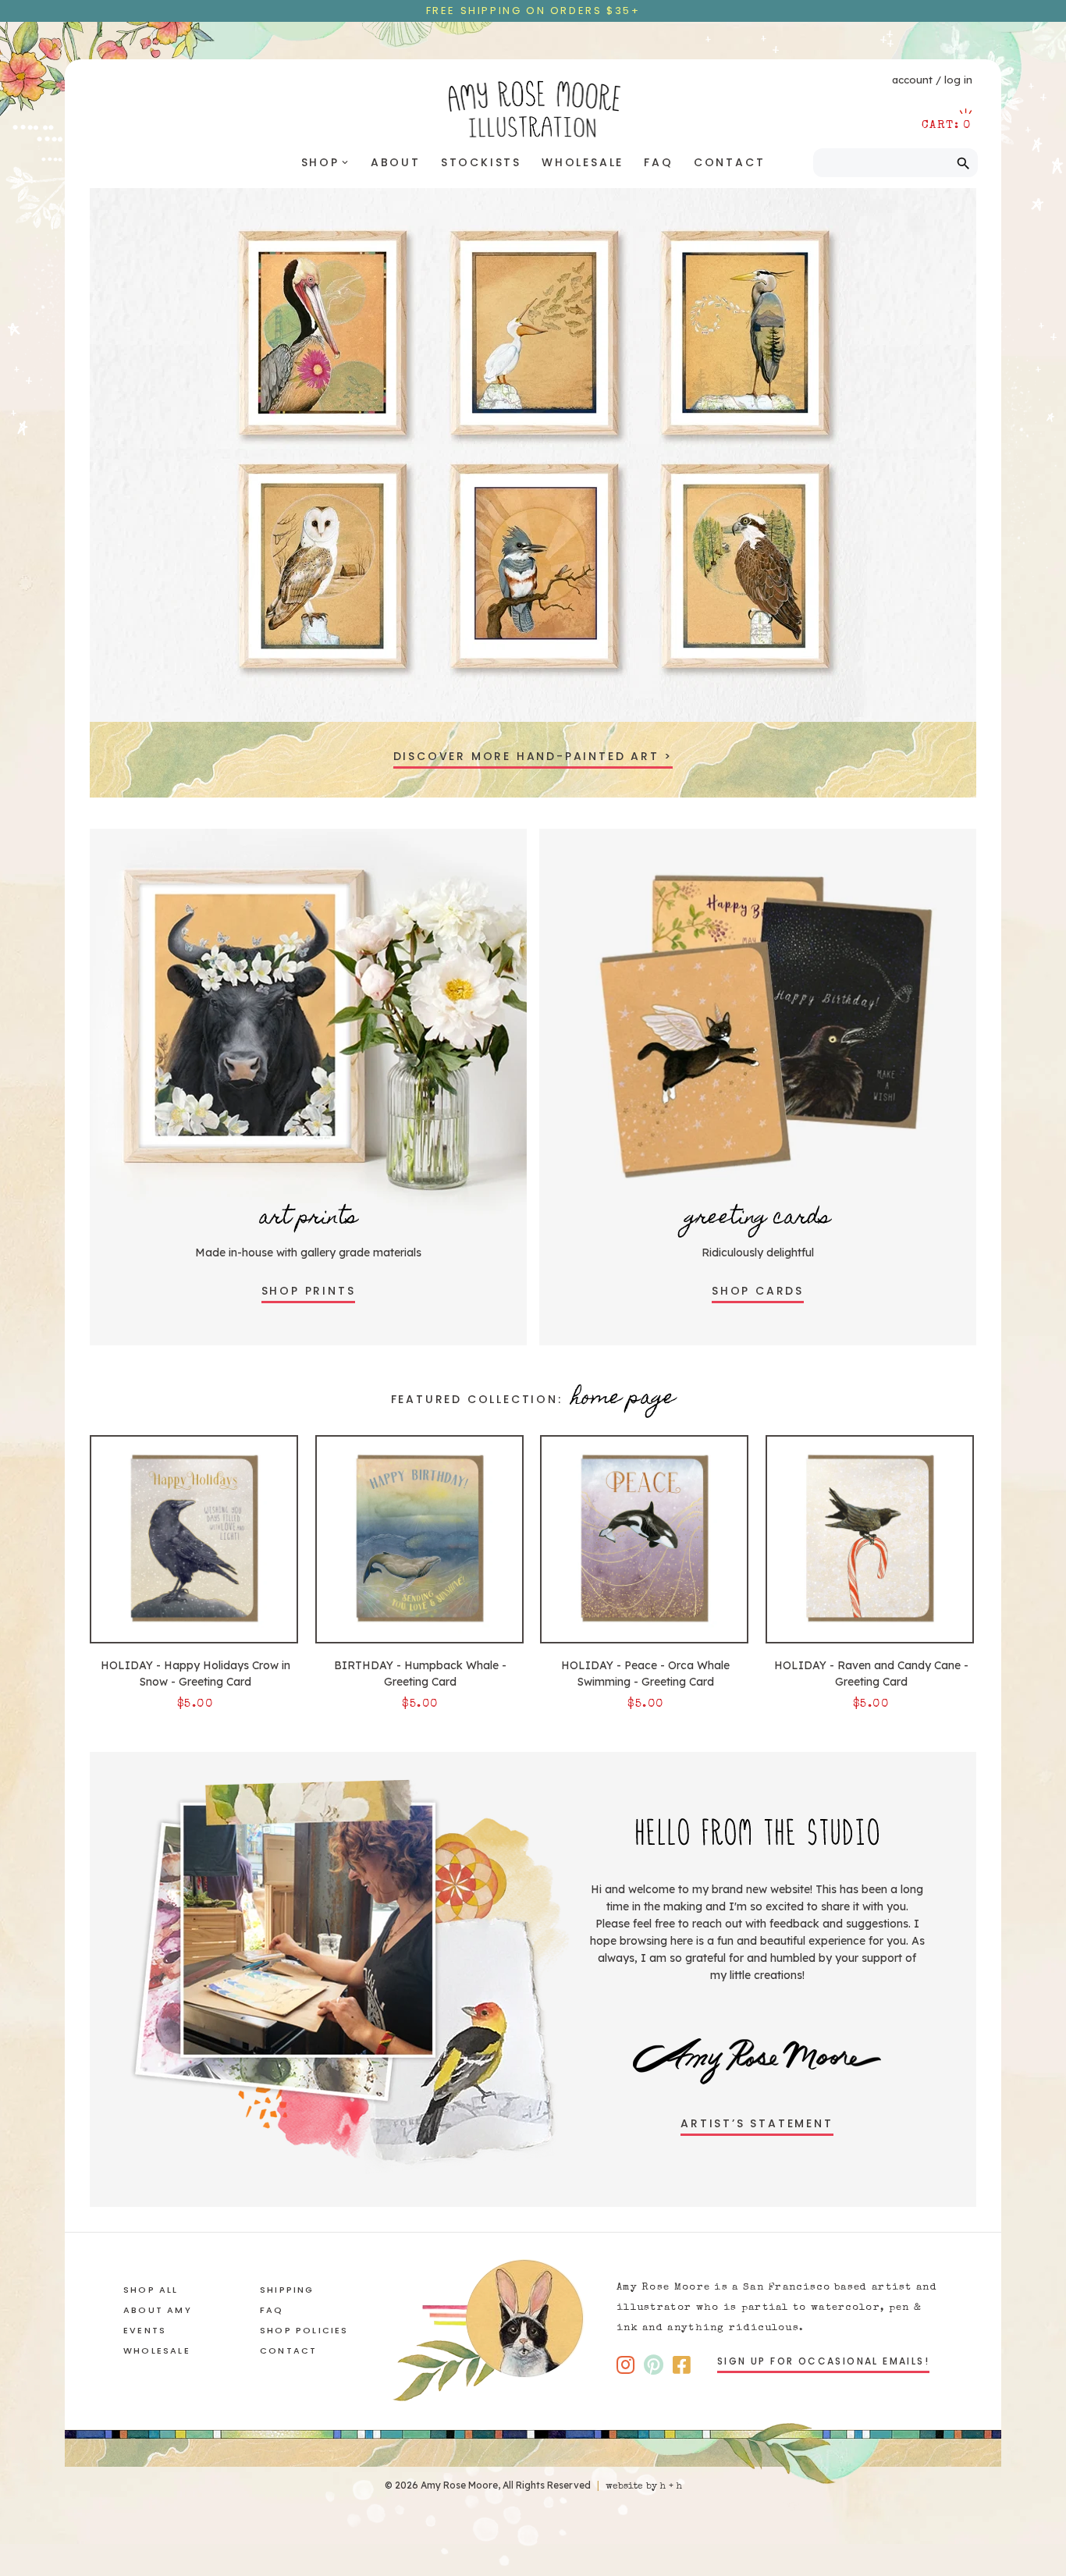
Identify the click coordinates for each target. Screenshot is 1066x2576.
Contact (730, 162)
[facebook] (682, 2365)
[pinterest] (654, 2365)
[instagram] (625, 2365)
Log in (958, 80)
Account (912, 80)
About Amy (158, 2310)
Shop (326, 162)
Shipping (287, 2290)
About (396, 162)
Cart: (947, 125)
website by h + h (644, 2487)
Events (145, 2330)
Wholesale (583, 162)
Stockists (481, 162)
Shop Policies (304, 2330)
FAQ (658, 162)
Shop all (151, 2290)
